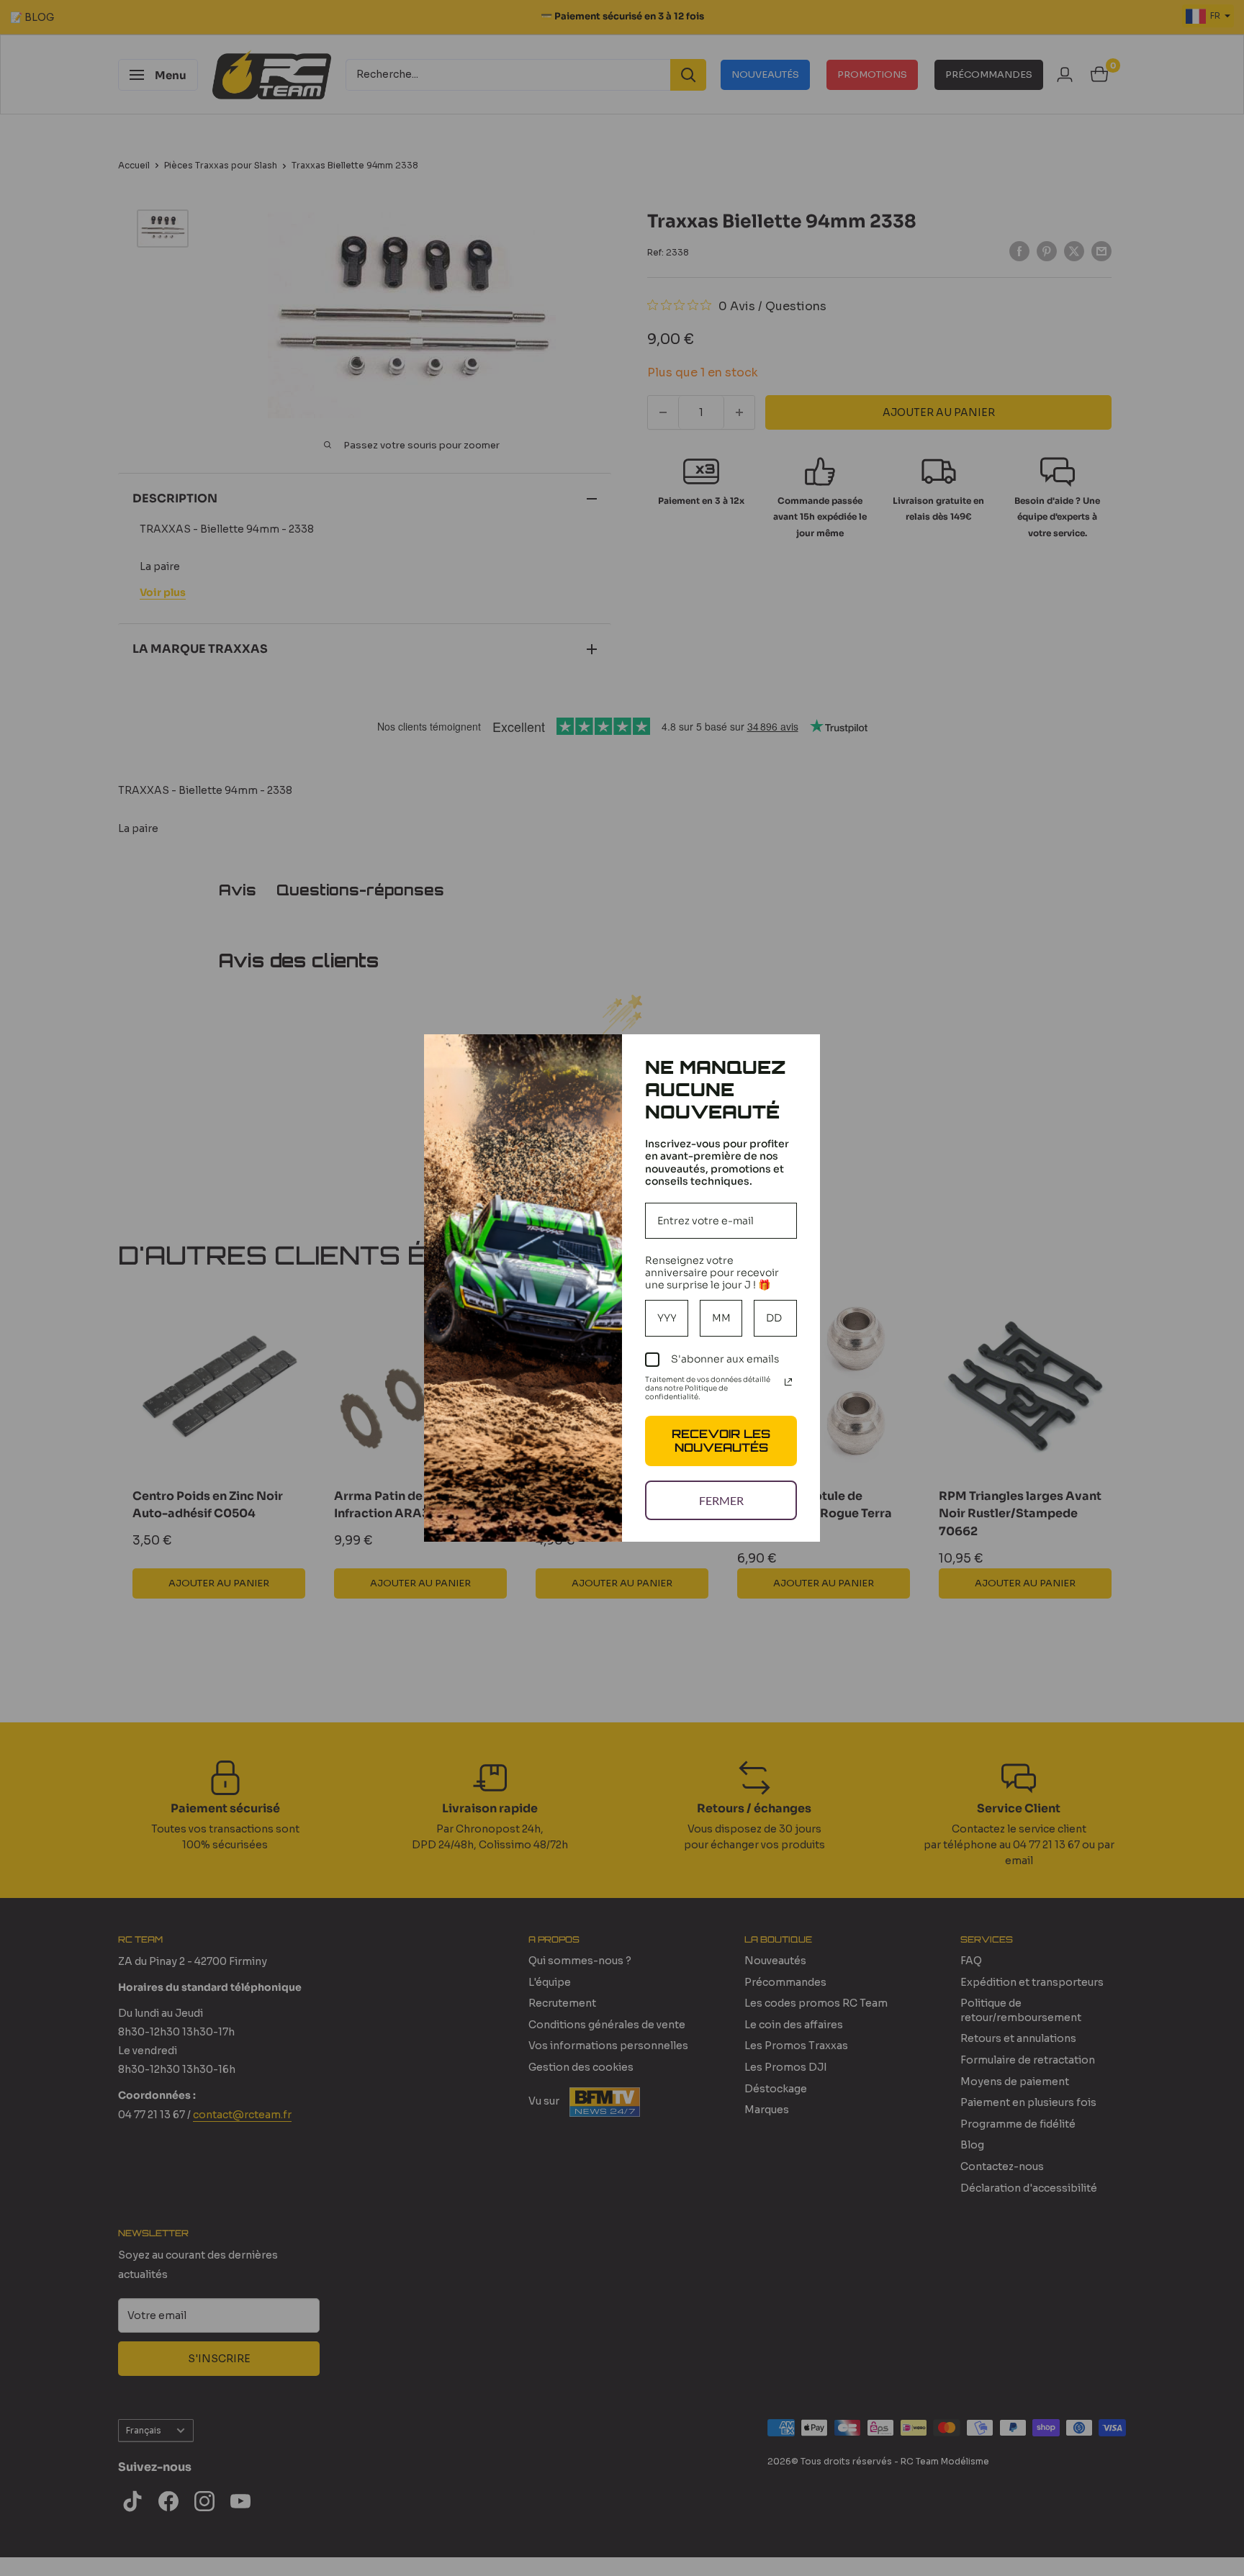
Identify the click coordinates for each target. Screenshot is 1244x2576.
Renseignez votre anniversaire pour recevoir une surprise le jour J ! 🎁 (712, 1273)
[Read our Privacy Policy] (788, 1382)
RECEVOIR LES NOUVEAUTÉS (721, 1441)
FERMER (721, 1500)
